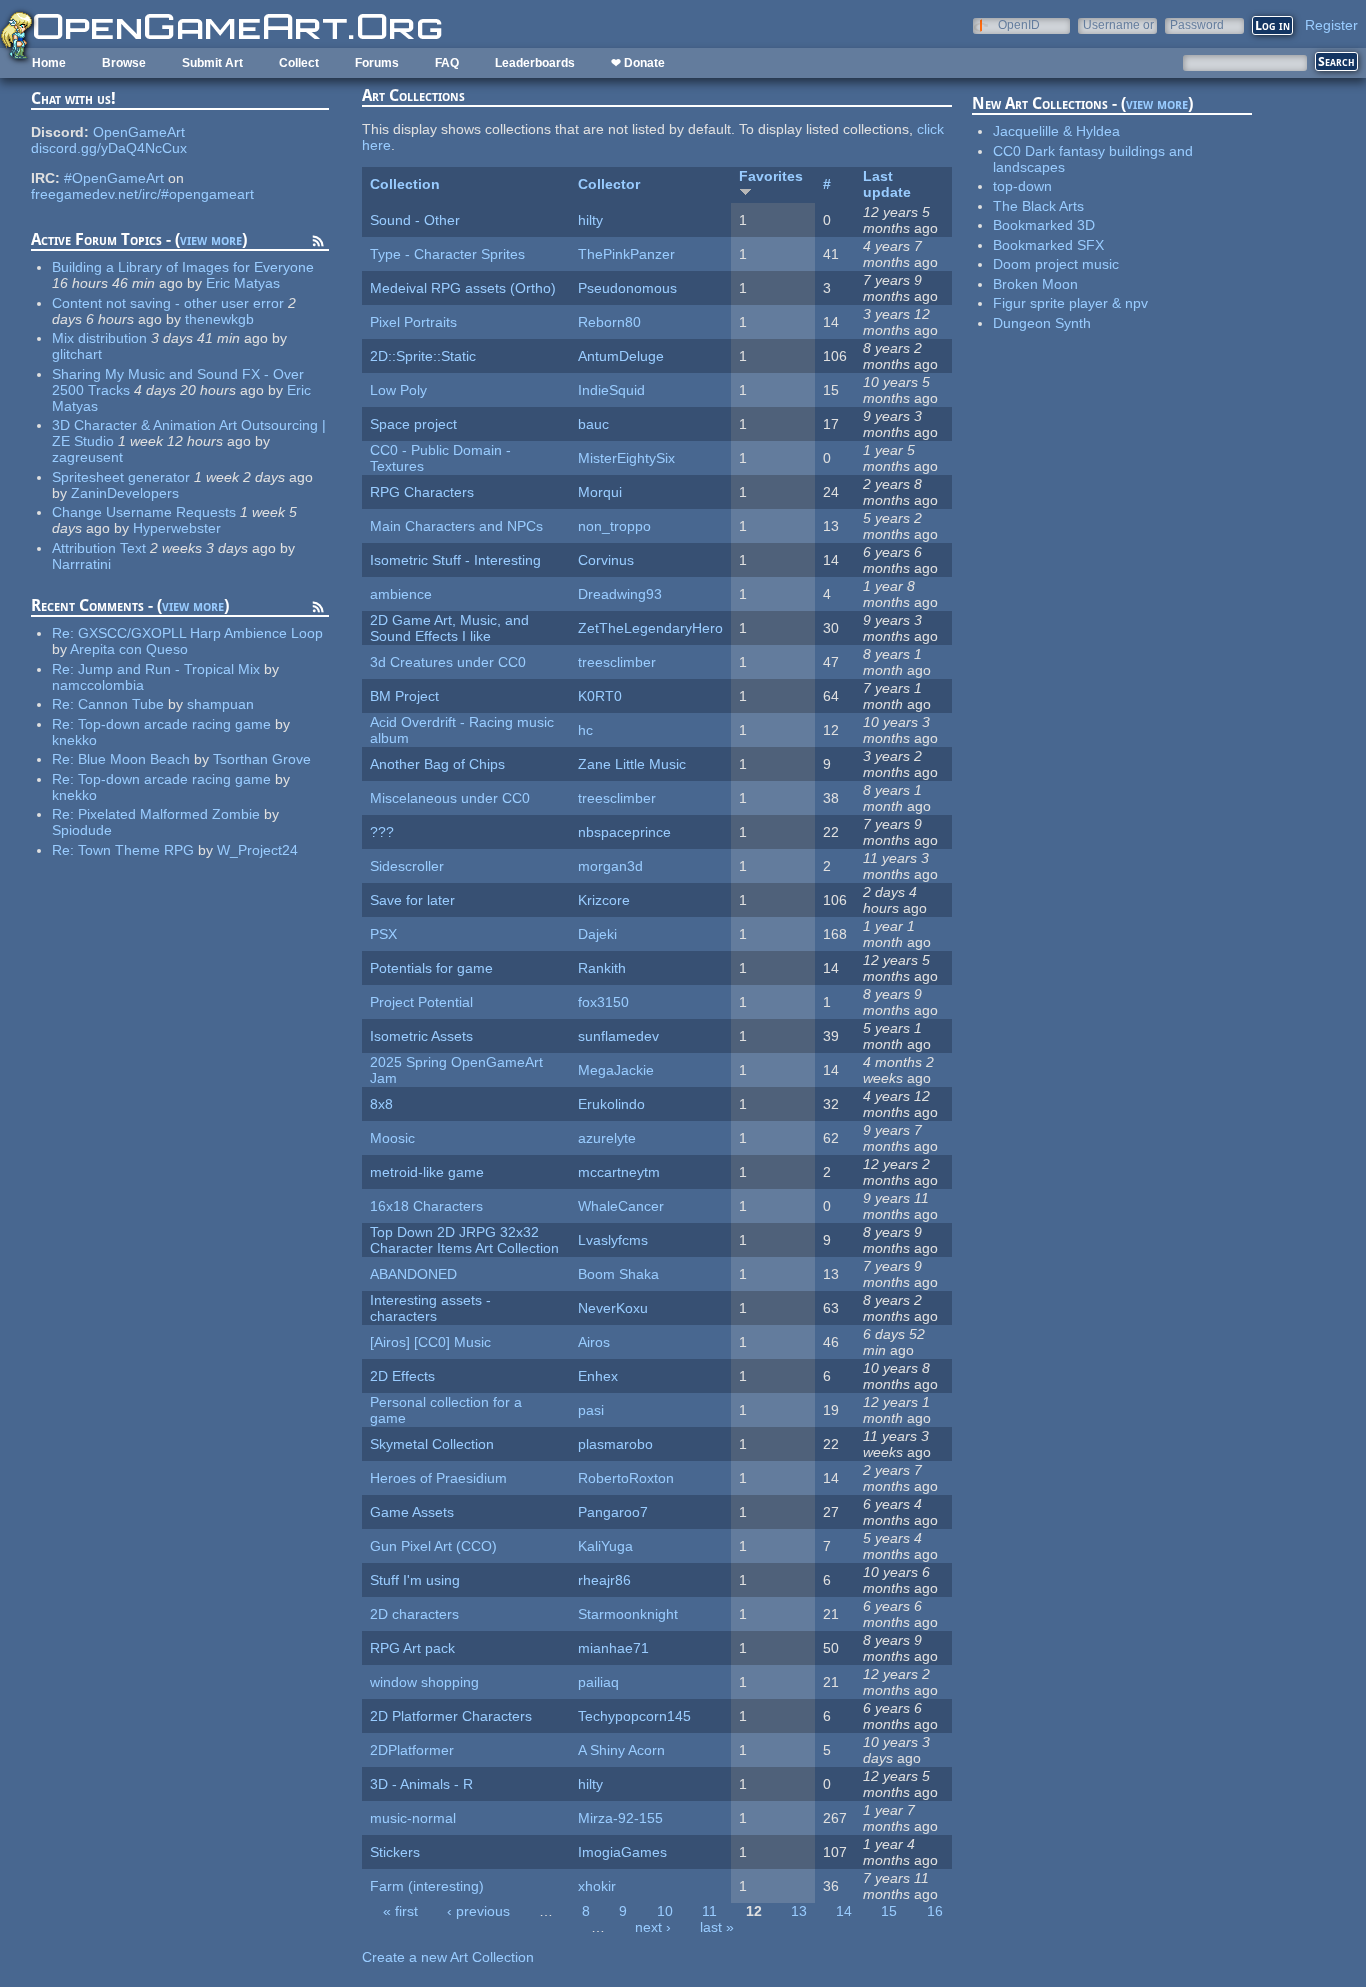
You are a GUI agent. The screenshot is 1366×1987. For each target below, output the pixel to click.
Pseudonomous (627, 288)
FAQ (447, 63)
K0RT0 (600, 696)
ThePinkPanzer (626, 254)
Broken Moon (1035, 284)
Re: (65, 633)
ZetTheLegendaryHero (650, 628)
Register (1331, 25)
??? (382, 832)
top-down (1022, 186)
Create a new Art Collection (448, 1957)
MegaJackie (616, 1070)
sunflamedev (618, 1036)
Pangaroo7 (613, 1512)
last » (717, 1927)
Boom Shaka (618, 1274)
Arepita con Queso (129, 649)
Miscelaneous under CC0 (450, 798)
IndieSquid (611, 390)
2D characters (414, 1614)
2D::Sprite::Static (423, 356)
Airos (594, 1342)
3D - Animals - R (421, 1784)
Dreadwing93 (620, 594)
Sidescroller (407, 866)
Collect (299, 63)
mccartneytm (619, 1172)
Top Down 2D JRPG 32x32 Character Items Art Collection (464, 1240)
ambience (401, 594)
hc (585, 730)
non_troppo (614, 526)
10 (665, 1911)
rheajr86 (604, 1580)
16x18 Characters (426, 1206)
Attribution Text (99, 548)
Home (49, 63)
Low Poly (398, 390)
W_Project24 (257, 850)
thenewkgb (219, 319)
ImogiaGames (622, 1852)
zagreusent (87, 457)
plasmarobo (615, 1444)
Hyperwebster (177, 528)
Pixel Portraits (413, 322)
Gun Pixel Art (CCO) (433, 1546)
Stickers (395, 1852)
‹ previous (478, 1911)
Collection (405, 184)
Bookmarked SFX (1048, 245)
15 (889, 1911)
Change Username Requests (144, 512)
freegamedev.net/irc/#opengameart (142, 194)
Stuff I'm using (415, 1580)
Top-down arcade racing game (174, 724)
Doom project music (1056, 264)
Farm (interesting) (427, 1886)
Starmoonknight (628, 1614)
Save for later (412, 900)
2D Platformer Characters (451, 1716)
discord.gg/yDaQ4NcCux (109, 148)
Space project (413, 424)
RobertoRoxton (626, 1478)
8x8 (381, 1104)
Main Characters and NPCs (456, 526)
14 (844, 1911)
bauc (593, 424)
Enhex (598, 1376)
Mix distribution (99, 338)
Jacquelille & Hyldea (1056, 131)
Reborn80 (609, 322)
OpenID (1019, 24)
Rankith (602, 968)
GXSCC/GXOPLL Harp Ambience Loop (200, 633)
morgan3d (610, 866)
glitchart (77, 354)
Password (1197, 24)
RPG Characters (422, 492)
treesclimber (617, 662)
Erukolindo (611, 1104)
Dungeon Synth (1042, 323)
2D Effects (402, 1376)
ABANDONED (413, 1274)
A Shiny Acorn (621, 1750)
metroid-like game (427, 1172)
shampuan (220, 704)
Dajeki (597, 934)
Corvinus (606, 560)
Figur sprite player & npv (1070, 303)
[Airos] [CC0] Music (430, 1342)
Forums (377, 63)
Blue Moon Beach (134, 759)
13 (799, 1911)
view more (211, 239)
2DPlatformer (412, 1750)
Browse (124, 63)
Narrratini (81, 564)
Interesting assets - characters (430, 1308)
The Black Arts (1038, 206)
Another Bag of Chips (437, 764)
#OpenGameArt (114, 178)
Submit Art (212, 63)
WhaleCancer (621, 1206)
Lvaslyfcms (613, 1240)
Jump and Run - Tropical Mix (169, 669)
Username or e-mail (1118, 24)
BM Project (404, 696)
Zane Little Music (632, 764)
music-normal (413, 1818)
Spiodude (82, 830)
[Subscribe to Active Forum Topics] (318, 244)
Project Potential (421, 1002)
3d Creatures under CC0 (448, 662)
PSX (383, 934)
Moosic (392, 1138)
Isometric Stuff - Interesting (455, 560)
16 (935, 1911)
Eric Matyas (243, 283)
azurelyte (607, 1138)
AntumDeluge (621, 356)
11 (709, 1911)
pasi (591, 1410)
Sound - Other (415, 220)
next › (653, 1927)
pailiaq (598, 1682)
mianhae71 (613, 1648)
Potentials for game (431, 968)
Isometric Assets (421, 1036)
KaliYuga (605, 1546)
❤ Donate (638, 63)
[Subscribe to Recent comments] (318, 610)
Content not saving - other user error (168, 303)
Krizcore (604, 900)
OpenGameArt (139, 132)
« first (400, 1911)
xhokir (597, 1886)
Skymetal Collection (432, 1444)
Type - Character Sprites (447, 254)
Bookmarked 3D (1044, 225)
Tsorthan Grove (262, 759)
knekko (74, 740)
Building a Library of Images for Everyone (183, 267)
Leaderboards (535, 63)
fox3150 (603, 1002)
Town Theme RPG (136, 850)
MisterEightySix (626, 458)
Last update (887, 184)
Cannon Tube (121, 704)
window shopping (424, 1682)
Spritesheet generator (121, 477)
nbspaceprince (624, 832)
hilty (590, 220)
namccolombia (98, 685)
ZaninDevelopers (125, 493)
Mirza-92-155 (620, 1818)
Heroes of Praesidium (438, 1478)
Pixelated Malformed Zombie (169, 814)
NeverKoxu (613, 1308)
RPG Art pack (412, 1648)
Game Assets (412, 1512)
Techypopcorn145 (634, 1716)
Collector (609, 184)
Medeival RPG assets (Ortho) (463, 288)
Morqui (600, 492)
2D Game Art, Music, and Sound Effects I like (449, 628)
